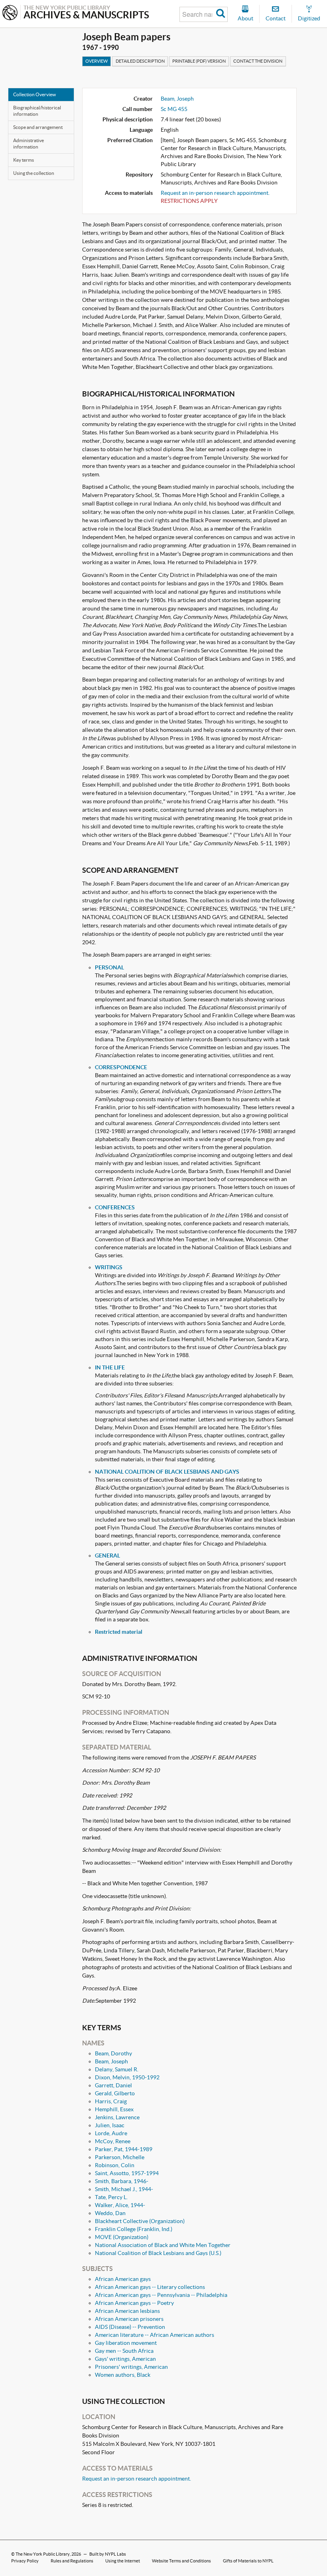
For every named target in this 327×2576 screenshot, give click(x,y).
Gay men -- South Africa (124, 2351)
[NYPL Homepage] (10, 13)
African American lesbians (127, 2311)
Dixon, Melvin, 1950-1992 (127, 2077)
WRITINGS (109, 1267)
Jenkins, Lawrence (117, 2117)
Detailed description (140, 61)
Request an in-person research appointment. (215, 193)
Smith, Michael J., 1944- (124, 2189)
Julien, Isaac (110, 2125)
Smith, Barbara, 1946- (122, 2181)
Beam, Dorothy (113, 2053)
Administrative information (29, 144)
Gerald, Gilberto (115, 2093)
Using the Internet (123, 2561)
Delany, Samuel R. (117, 2069)
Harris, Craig (111, 2101)
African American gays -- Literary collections (150, 2287)
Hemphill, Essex (114, 2109)
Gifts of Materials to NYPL (248, 2561)
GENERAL (107, 1556)
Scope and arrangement (38, 127)
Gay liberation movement (126, 2343)
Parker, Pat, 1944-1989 (124, 2149)
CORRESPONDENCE (121, 1067)
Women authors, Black (123, 2375)
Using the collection (34, 173)
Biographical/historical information (37, 111)
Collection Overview (34, 94)
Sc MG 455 (174, 109)
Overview (97, 61)
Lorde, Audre (111, 2133)
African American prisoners (129, 2319)
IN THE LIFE (110, 1367)
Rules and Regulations (72, 2561)
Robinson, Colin (115, 2165)
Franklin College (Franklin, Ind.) (134, 2229)
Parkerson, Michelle (120, 2157)
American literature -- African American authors (155, 2335)
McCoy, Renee (113, 2141)
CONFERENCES (115, 1207)
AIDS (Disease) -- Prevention (130, 2327)
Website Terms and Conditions (181, 2561)
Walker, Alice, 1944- (120, 2205)
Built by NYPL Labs (108, 2554)
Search (221, 14)
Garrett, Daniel (113, 2085)
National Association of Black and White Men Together (163, 2245)
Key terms (24, 160)
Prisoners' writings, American (131, 2367)
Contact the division (258, 61)
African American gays (123, 2279)
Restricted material (119, 1632)
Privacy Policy (25, 2561)
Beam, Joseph (177, 99)
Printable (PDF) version (199, 61)
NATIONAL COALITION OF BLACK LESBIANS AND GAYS (167, 1472)
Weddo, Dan (110, 2213)
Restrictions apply (189, 201)
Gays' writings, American (125, 2359)
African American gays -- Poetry (134, 2303)
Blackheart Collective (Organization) (140, 2221)
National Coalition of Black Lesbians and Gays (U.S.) (158, 2253)
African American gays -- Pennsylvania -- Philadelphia (161, 2295)
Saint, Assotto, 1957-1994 (127, 2173)
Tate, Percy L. (111, 2197)
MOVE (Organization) (122, 2237)
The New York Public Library (43, 2554)
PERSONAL (109, 967)
